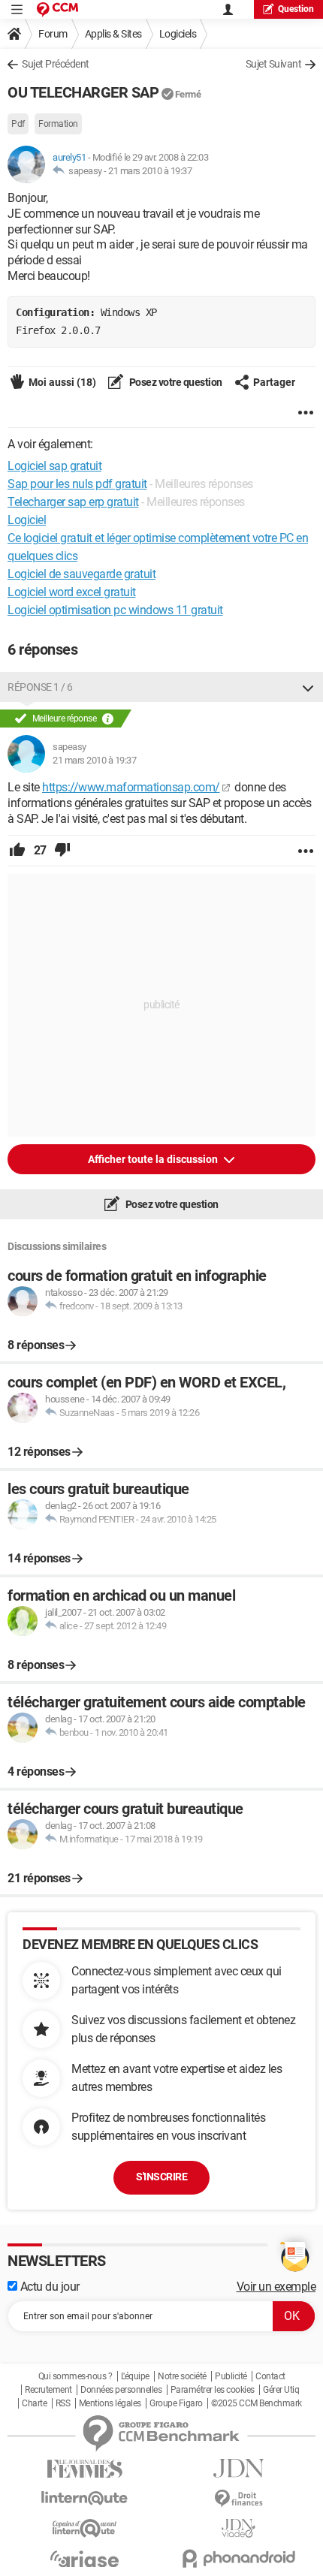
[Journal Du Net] (238, 2468)
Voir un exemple (276, 2287)
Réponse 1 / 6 (40, 687)
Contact (270, 2376)
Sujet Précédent (56, 64)
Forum (53, 34)
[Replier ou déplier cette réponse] (308, 687)
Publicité (231, 2376)
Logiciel (27, 520)
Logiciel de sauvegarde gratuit (82, 574)
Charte (34, 2403)
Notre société (182, 2376)
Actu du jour (48, 2287)
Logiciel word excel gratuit (72, 592)
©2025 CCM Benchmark (257, 2403)
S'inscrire (161, 2177)
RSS (63, 2403)
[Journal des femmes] (85, 2469)
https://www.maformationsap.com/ (131, 787)
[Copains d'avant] (85, 2528)
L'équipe (135, 2376)
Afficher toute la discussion (154, 1159)
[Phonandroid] (238, 2558)
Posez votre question (175, 382)
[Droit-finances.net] (238, 2499)
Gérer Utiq (281, 2390)
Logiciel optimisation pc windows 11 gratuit (115, 610)
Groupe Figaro (176, 2403)
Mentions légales (110, 2403)
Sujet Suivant (274, 64)
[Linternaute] (85, 2498)
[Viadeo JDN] (238, 2528)
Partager (274, 382)
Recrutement (48, 2390)
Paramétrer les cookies (213, 2390)
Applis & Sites (113, 34)
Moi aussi (62, 382)
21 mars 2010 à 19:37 (150, 171)
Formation (58, 124)
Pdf (18, 124)
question (296, 9)
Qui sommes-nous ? (75, 2376)
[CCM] (57, 9)
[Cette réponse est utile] (17, 851)
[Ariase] (85, 2559)
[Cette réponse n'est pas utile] (62, 851)
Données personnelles (121, 2390)
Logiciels (178, 34)
